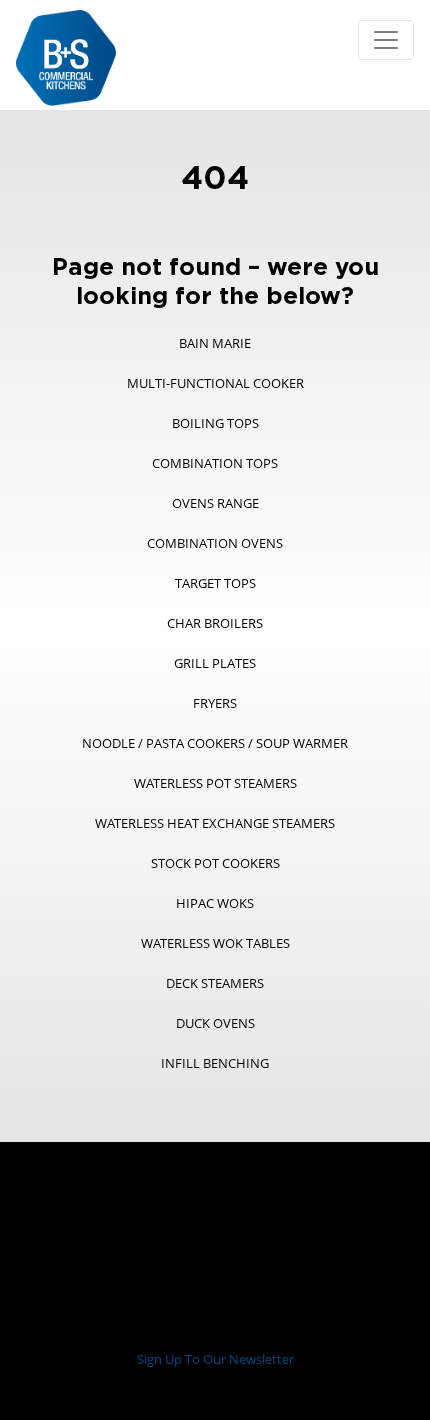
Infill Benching (215, 1063)
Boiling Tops (215, 423)
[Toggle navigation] (386, 40)
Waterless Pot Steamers (215, 783)
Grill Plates (215, 663)
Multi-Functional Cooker (215, 383)
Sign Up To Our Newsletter (215, 1359)
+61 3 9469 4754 (113, 1329)
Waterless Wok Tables (215, 943)
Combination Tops (215, 463)
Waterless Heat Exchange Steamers (215, 823)
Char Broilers (215, 623)
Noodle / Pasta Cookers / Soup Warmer (215, 743)
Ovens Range (215, 503)
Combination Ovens (215, 543)
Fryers (215, 703)
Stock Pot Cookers (215, 863)
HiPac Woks (215, 903)
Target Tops (215, 583)
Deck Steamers (215, 983)
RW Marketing (272, 1386)
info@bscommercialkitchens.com (277, 1329)
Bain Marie (215, 343)
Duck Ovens (215, 1023)
